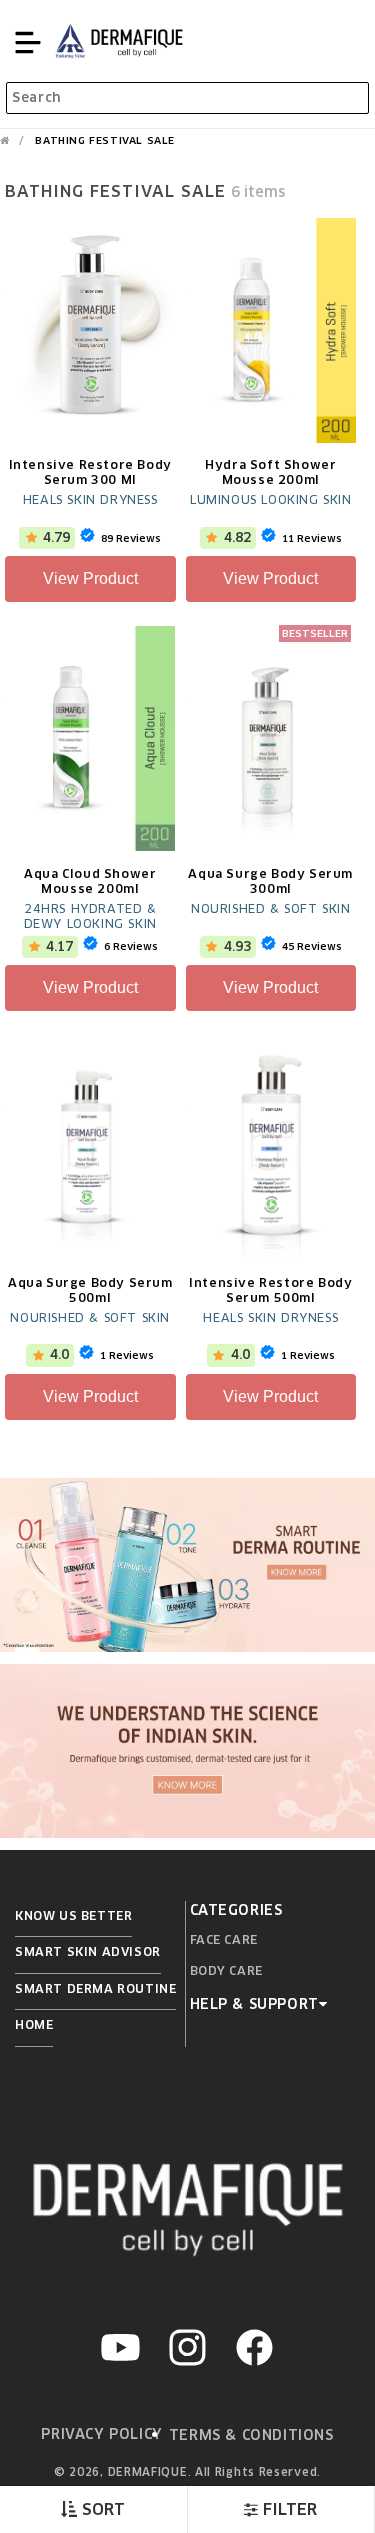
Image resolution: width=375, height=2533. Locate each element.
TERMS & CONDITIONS (251, 2435)
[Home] (5, 140)
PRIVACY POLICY (101, 2434)
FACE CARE (224, 1939)
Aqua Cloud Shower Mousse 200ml (90, 881)
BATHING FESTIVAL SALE (105, 140)
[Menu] (28, 41)
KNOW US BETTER (73, 1915)
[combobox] (187, 98)
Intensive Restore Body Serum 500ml (270, 1290)
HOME (34, 2024)
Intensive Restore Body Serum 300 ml (90, 472)
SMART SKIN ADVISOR (88, 1951)
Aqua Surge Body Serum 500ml (90, 1290)
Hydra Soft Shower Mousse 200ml (270, 472)
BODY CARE (226, 1970)
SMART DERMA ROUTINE (95, 1988)
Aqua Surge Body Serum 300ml (270, 881)
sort (101, 2509)
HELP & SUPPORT (254, 2004)
